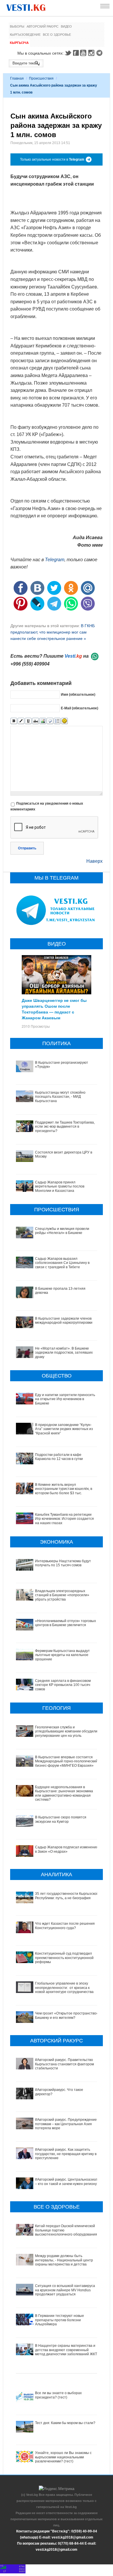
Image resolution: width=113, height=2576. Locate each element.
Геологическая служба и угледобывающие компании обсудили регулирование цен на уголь (66, 1731)
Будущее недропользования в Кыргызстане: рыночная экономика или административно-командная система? (64, 1793)
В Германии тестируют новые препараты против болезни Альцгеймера (60, 2320)
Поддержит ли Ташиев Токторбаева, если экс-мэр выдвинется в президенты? (65, 1127)
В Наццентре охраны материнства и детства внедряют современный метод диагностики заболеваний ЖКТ (66, 2350)
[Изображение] (43, 721)
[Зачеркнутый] (35, 721)
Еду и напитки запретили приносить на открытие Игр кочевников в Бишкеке (65, 1399)
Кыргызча (19, 43)
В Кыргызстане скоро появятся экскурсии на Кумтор (61, 1819)
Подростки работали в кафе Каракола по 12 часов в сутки (59, 1457)
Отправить (27, 848)
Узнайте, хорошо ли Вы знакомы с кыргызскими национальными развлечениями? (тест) (63, 2457)
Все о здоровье (57, 35)
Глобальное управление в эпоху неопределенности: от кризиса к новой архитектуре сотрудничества (64, 1988)
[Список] (57, 721)
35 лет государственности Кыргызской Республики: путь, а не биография (67, 1896)
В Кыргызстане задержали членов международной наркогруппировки (64, 1321)
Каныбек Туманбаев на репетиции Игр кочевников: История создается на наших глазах (64, 1519)
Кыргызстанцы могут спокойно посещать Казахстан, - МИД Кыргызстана (60, 1097)
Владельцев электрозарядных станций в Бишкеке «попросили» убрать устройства (62, 1595)
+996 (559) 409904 (30, 664)
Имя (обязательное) (78, 695)
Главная (17, 78)
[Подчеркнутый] (28, 721)
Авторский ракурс (43, 26)
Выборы (17, 26)
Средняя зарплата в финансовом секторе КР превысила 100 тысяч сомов (63, 1685)
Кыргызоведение (25, 35)
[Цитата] (50, 721)
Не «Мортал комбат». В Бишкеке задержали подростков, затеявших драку (64, 1353)
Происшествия (41, 78)
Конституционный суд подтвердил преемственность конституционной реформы (64, 1958)
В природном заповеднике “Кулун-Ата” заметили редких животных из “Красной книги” (64, 1429)
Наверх (94, 861)
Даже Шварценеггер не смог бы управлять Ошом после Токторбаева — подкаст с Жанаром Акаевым (54, 1009)
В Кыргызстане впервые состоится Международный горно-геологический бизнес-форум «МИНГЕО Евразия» (66, 1761)
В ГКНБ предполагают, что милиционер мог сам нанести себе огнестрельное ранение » (53, 632)
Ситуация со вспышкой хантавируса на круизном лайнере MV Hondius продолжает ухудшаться (65, 2290)
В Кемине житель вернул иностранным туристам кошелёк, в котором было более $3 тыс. (64, 1489)
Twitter (68, 53)
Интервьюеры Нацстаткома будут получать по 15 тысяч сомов (63, 1563)
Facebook (76, 53)
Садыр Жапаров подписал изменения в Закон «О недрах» (67, 1849)
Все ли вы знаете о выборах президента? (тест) (58, 2395)
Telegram (100, 53)
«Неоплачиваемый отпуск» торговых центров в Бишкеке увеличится (65, 1623)
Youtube (84, 53)
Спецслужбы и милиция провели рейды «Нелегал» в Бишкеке (62, 1231)
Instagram (92, 53)
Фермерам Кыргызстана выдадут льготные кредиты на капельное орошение (62, 1655)
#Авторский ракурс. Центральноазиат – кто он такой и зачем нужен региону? (67, 2182)
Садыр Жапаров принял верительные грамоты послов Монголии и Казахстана (60, 1186)
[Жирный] (14, 721)
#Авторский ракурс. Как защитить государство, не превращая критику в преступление (66, 2154)
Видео (66, 26)
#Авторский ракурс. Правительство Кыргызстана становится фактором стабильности (64, 2064)
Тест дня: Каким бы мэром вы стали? (65, 2423)
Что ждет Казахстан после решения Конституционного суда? (65, 1926)
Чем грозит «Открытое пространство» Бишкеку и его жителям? (67, 2015)
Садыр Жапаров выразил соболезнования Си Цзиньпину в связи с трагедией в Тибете (62, 1263)
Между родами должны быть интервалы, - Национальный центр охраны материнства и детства (64, 2260)
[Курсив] (21, 721)
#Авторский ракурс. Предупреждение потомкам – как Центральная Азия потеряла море (66, 2124)
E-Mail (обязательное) (80, 708)
